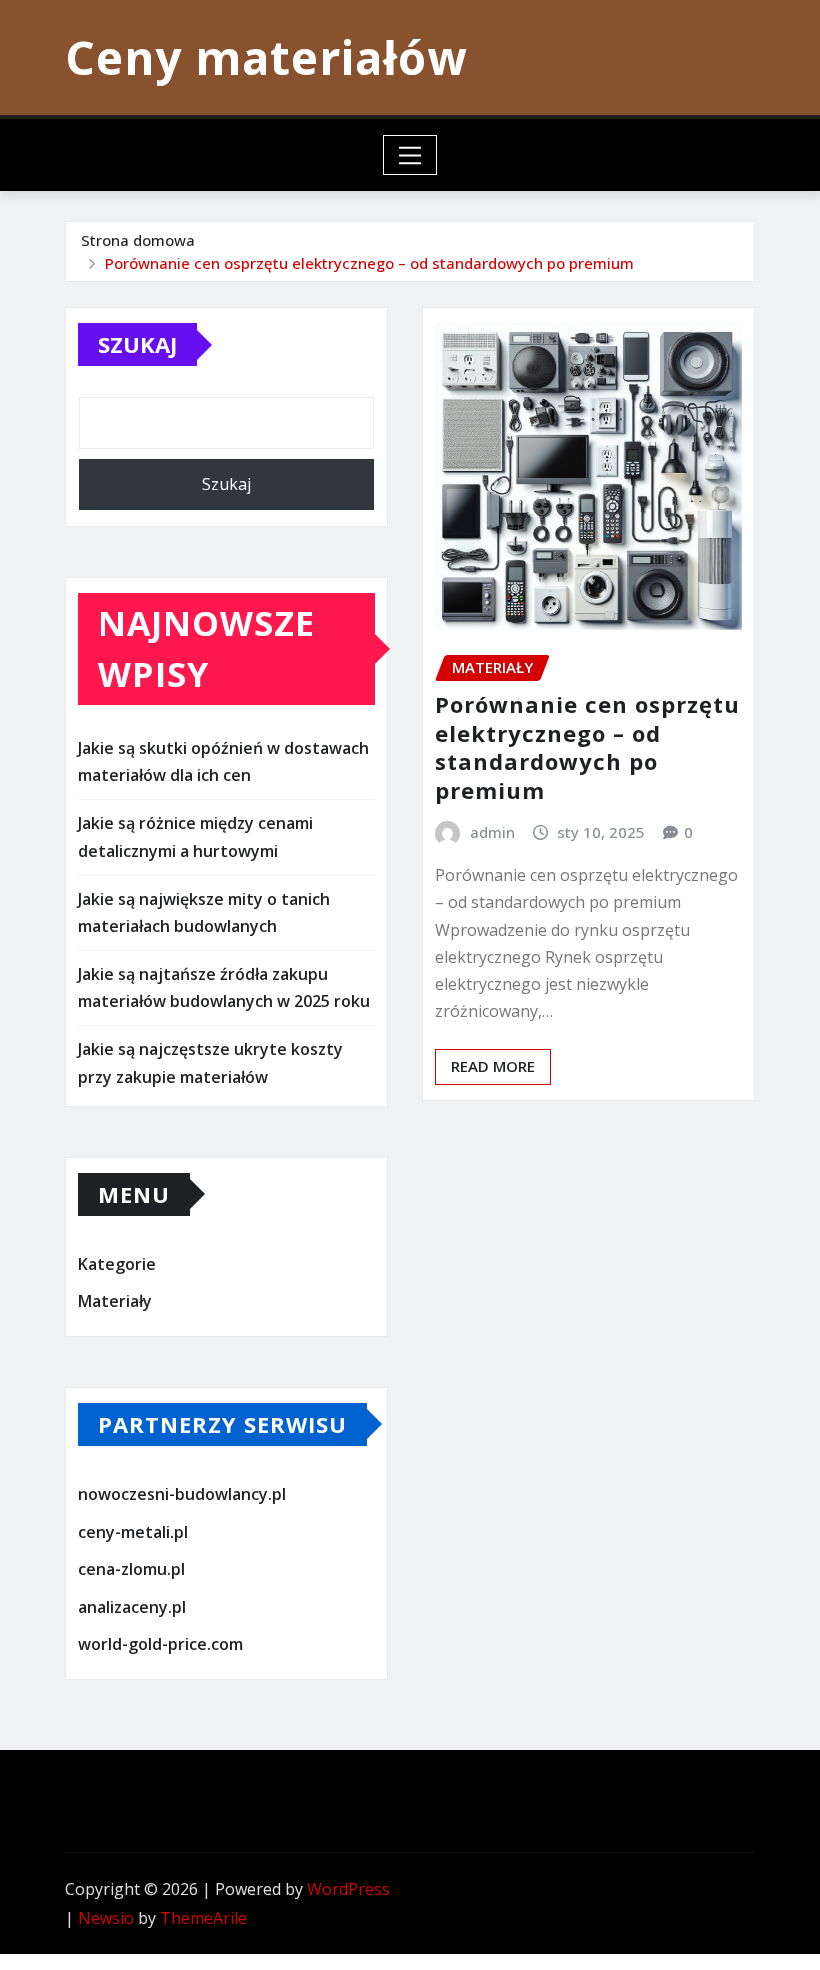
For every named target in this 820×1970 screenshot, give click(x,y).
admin (492, 832)
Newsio (106, 1918)
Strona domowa (138, 240)
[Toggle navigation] (410, 155)
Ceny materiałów (266, 57)
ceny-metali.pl (133, 1532)
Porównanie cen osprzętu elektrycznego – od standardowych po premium (369, 263)
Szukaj (137, 344)
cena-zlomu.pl (131, 1569)
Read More (493, 1066)
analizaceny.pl (132, 1607)
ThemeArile (203, 1918)
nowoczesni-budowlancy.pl (182, 1494)
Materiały (115, 1302)
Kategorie (117, 1264)
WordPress (348, 1889)
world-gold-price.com (160, 1644)
